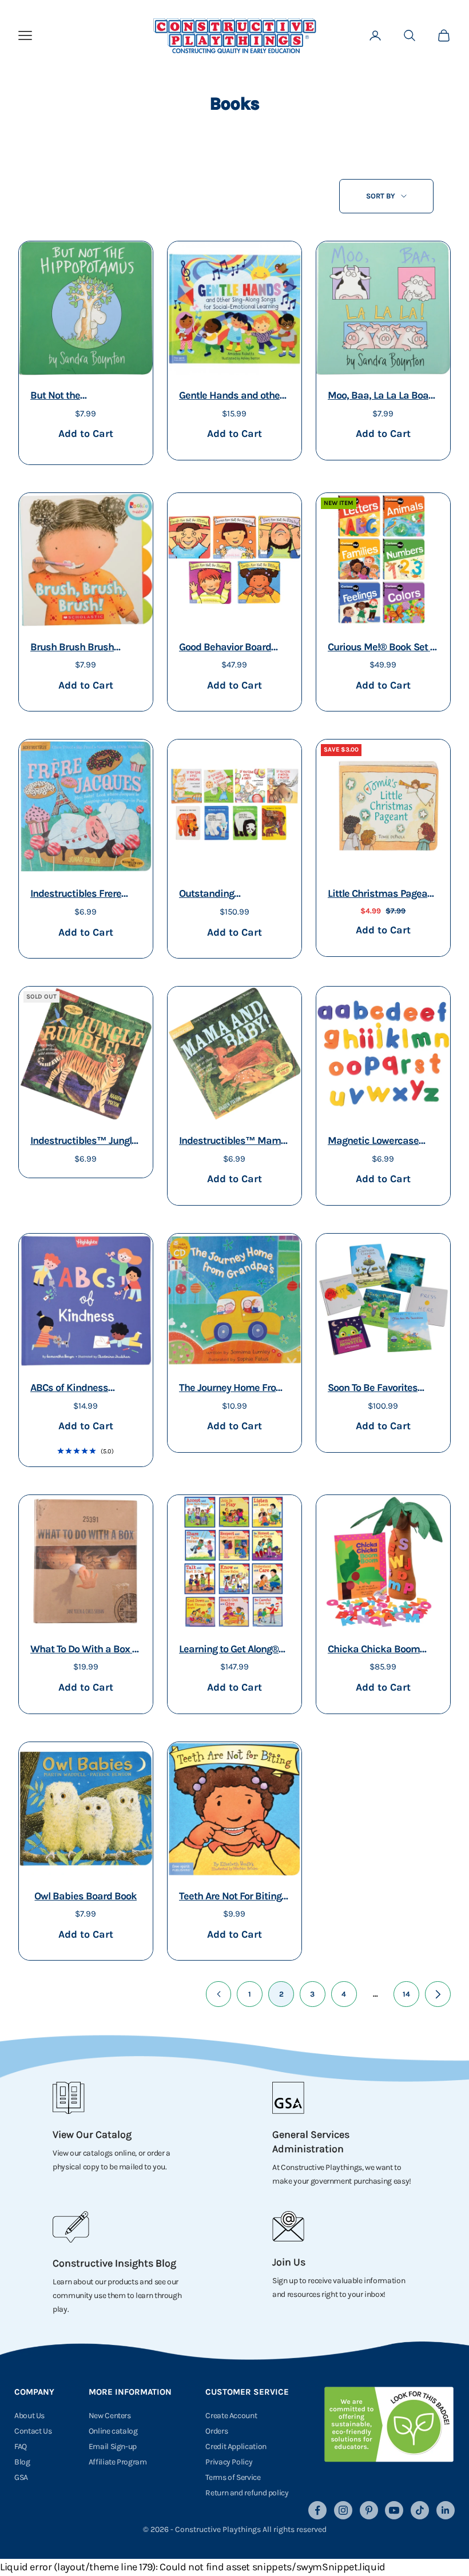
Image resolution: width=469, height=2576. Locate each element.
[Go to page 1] (219, 1994)
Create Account (231, 2416)
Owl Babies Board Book (86, 1896)
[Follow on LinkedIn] (446, 2510)
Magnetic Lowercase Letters (373, 1142)
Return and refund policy (247, 2493)
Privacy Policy (229, 2462)
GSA (21, 2477)
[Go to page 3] (438, 1994)
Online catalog (113, 2431)
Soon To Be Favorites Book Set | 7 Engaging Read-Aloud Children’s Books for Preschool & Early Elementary (377, 1389)
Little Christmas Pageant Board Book (382, 895)
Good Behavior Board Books (225, 648)
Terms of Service (233, 2477)
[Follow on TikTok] (420, 2510)
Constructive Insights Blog (114, 2263)
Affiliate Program (118, 2462)
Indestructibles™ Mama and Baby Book (233, 1142)
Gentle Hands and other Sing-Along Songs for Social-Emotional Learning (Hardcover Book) (231, 397)
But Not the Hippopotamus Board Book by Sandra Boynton (84, 397)
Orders (216, 2431)
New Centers (110, 2416)
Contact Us (33, 2431)
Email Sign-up (113, 2446)
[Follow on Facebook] (317, 2510)
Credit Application (236, 2446)
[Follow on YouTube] (394, 2510)
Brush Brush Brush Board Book (72, 648)
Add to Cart (86, 433)
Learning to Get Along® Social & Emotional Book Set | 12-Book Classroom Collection (234, 1650)
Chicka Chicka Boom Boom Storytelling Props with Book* (380, 1650)
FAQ (21, 2446)
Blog (22, 2462)
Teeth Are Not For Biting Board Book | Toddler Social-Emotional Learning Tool (230, 1897)
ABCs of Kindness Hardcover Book (69, 1389)
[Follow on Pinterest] (369, 2510)
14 (406, 1994)
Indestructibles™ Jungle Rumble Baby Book (84, 1142)
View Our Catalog (92, 2134)
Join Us (289, 2262)
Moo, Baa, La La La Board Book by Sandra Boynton (383, 397)
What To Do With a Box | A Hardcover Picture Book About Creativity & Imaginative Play (86, 1650)
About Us (29, 2416)
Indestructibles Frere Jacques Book (76, 895)
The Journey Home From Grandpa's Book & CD (232, 1389)
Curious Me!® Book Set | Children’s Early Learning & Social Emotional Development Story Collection (382, 648)
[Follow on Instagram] (343, 2510)
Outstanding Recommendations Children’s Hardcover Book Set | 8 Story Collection (225, 895)
